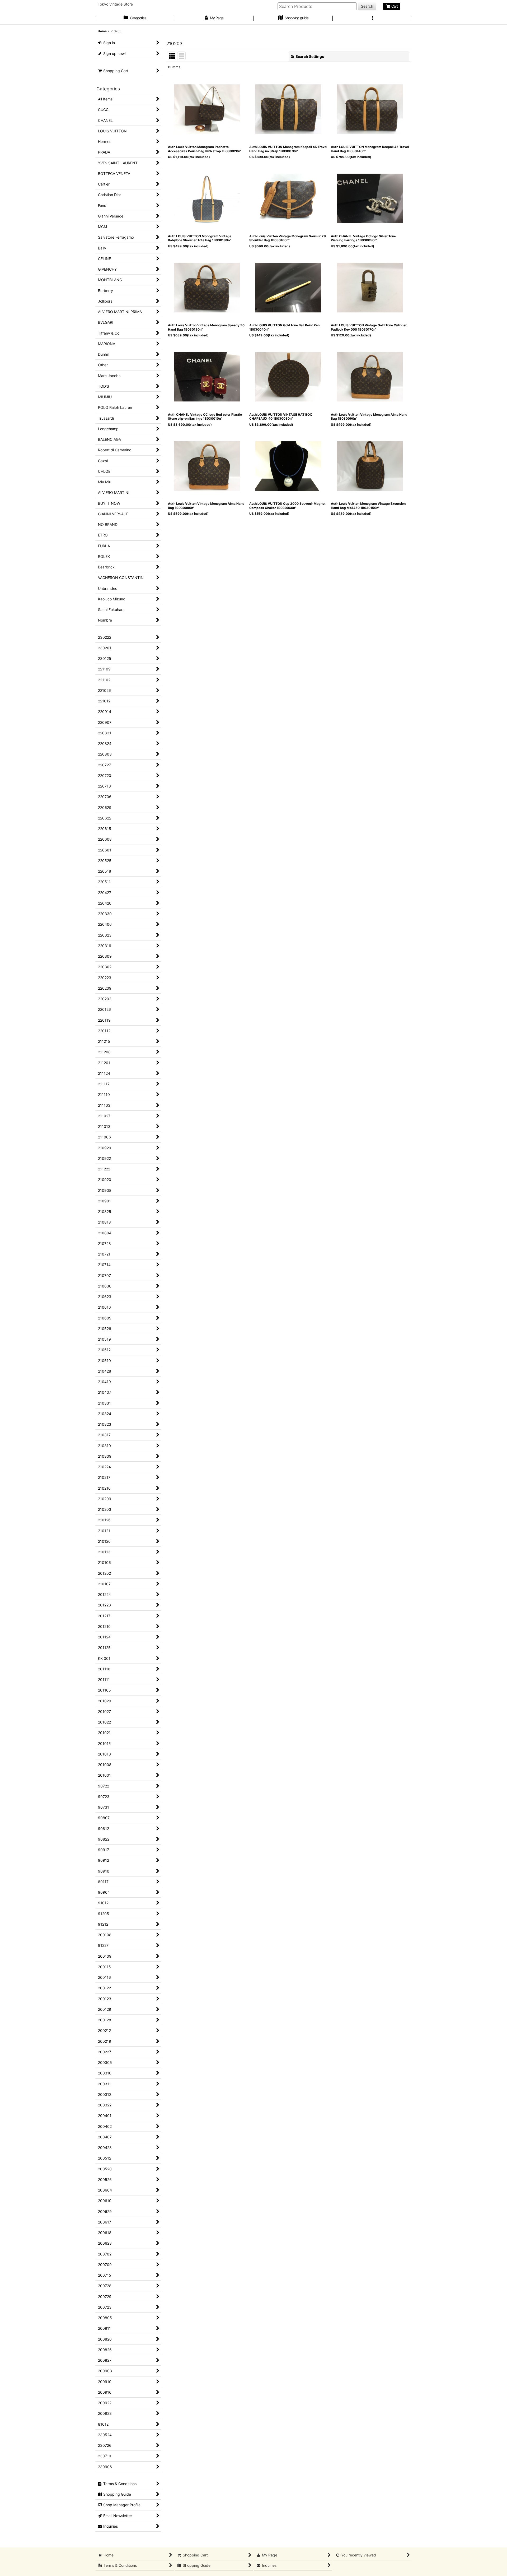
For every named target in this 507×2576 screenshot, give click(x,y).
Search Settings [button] (310, 56)
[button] (372, 18)
